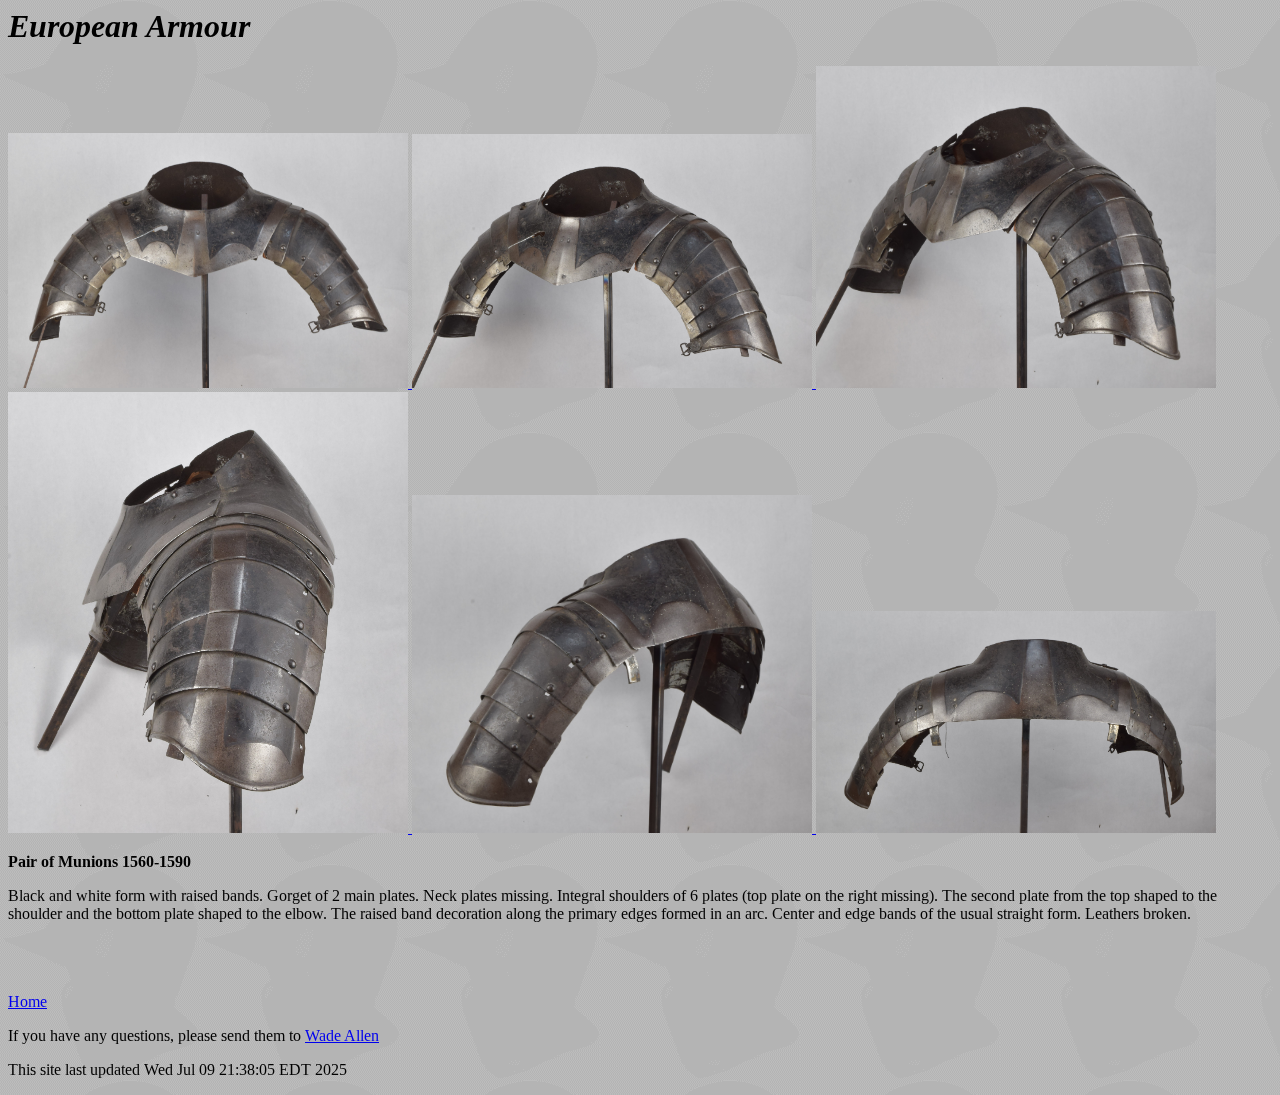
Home (27, 1001)
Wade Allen (342, 1035)
